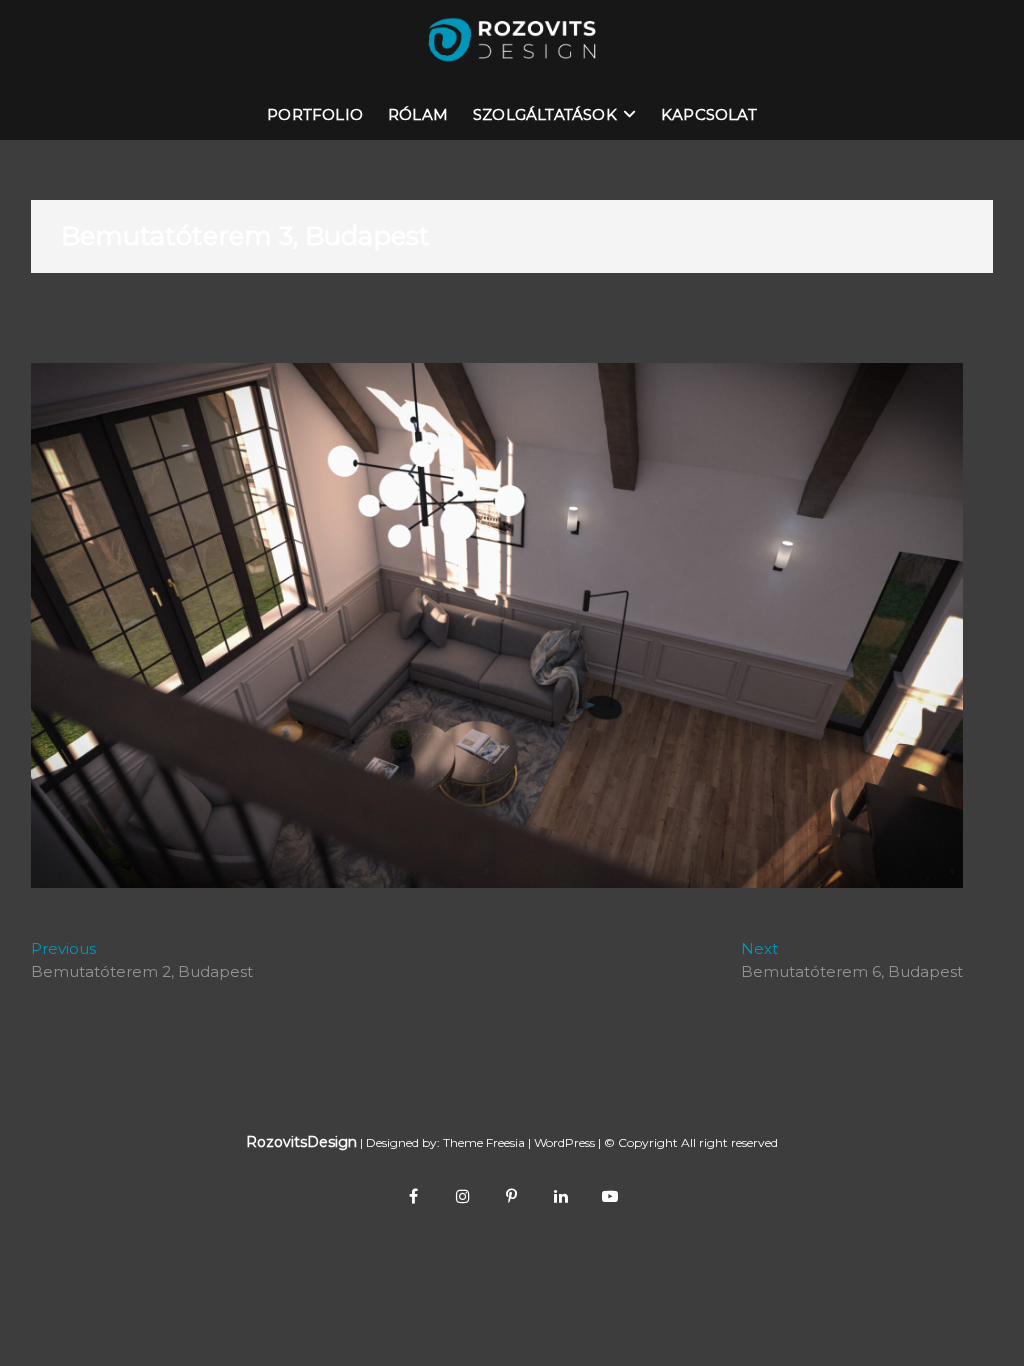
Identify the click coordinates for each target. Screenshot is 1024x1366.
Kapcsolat (709, 114)
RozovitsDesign (301, 1142)
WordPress (564, 1142)
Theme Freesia (484, 1142)
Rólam (418, 114)
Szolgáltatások (545, 114)
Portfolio (315, 114)
